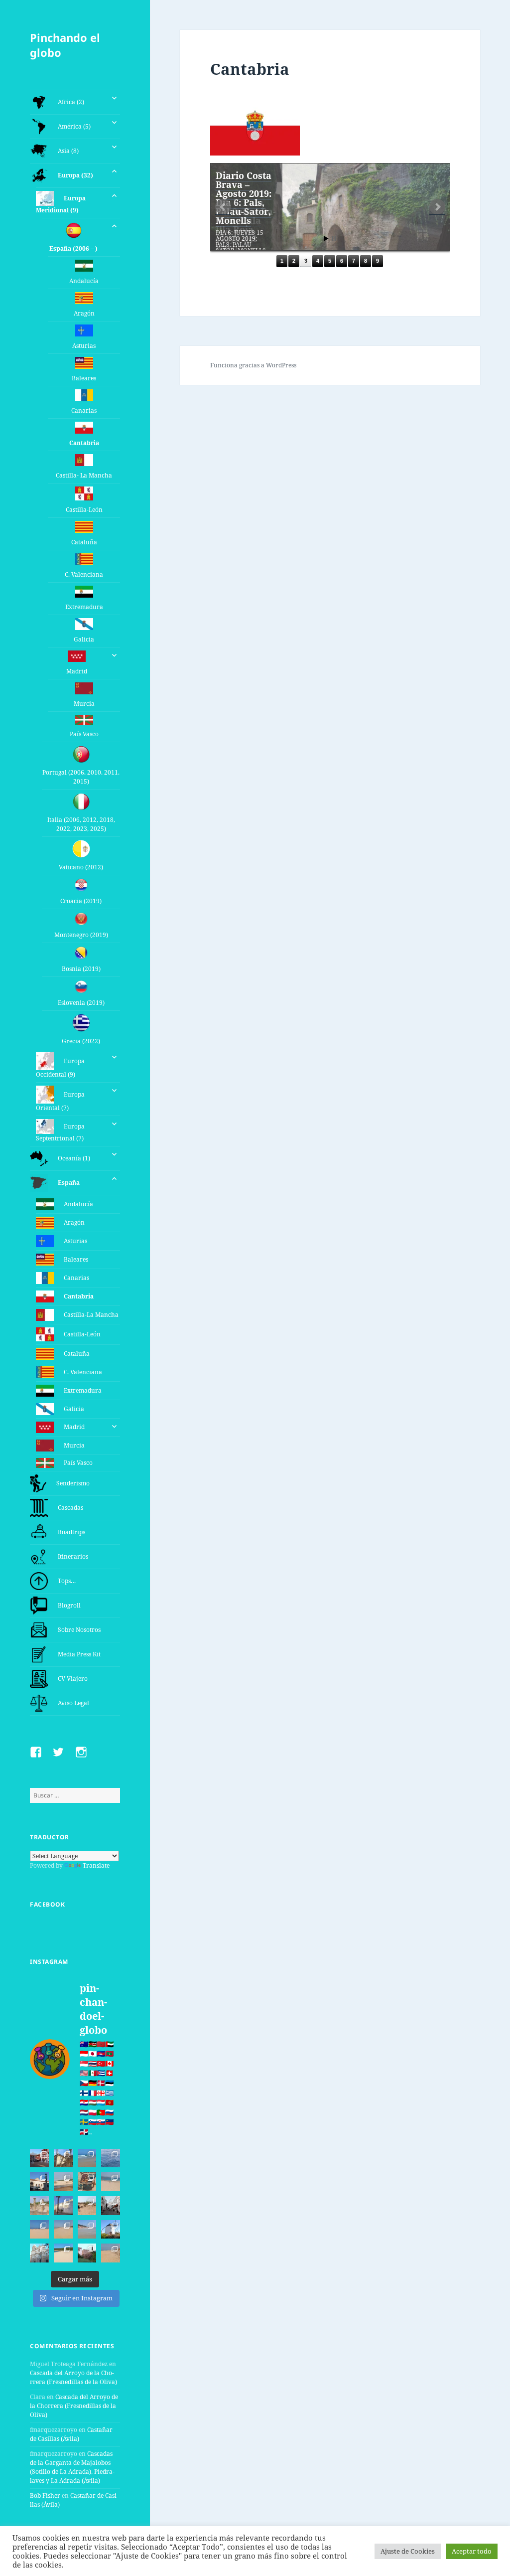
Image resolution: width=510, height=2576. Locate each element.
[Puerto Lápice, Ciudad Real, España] (39, 2158)
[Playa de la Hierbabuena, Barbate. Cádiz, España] (63, 2253)
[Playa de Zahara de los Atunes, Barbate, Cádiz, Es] (63, 2230)
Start (326, 239)
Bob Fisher (45, 2495)
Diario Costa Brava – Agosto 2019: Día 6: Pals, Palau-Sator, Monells (244, 198)
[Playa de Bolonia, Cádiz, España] (111, 2182)
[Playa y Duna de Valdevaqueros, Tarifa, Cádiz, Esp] (63, 2182)
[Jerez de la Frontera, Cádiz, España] (63, 2158)
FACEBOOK (47, 1904)
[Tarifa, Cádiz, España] (39, 2182)
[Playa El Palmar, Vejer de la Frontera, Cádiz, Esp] (111, 2253)
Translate (96, 1865)
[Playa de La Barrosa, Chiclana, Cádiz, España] (39, 2230)
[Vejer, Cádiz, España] (111, 2206)
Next (437, 207)
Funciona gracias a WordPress (253, 365)
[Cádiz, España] (39, 2253)
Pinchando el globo (65, 45)
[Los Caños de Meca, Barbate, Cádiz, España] (87, 2182)
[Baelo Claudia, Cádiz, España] (39, 2206)
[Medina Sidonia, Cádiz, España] (87, 2253)
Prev (223, 207)
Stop (334, 239)
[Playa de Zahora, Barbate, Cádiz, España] (87, 2206)
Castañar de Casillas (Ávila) (71, 2434)
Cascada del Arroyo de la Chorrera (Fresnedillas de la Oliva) (73, 2377)
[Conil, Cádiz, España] (63, 2206)
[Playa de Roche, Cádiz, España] (87, 2230)
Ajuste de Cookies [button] (408, 2551)
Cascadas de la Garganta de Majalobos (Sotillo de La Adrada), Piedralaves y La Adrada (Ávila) (72, 2467)
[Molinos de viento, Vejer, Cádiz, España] (111, 2230)
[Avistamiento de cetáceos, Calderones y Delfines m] (111, 2158)
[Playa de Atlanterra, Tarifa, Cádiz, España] (87, 2158)
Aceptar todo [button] (472, 2551)
